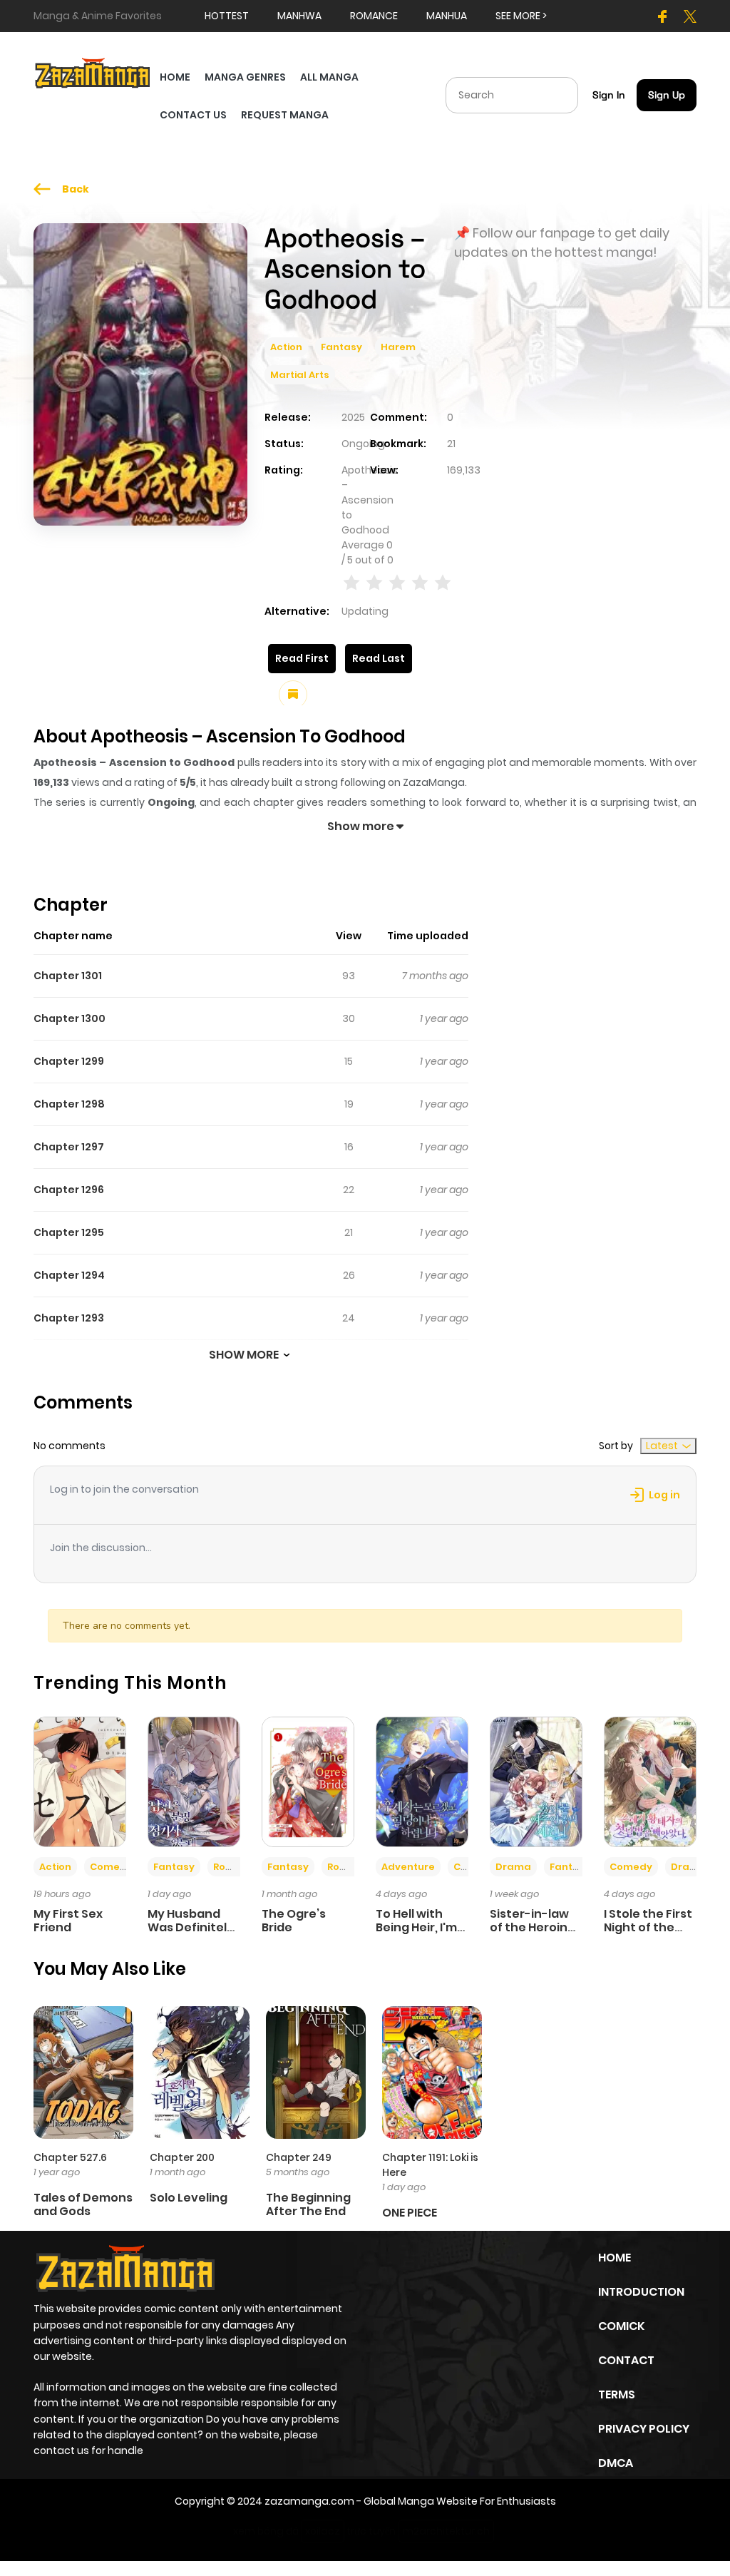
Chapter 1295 (69, 1232)
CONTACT (626, 2360)
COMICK (621, 2326)
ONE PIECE (410, 2213)
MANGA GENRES (245, 77)
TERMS (617, 2394)
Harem (398, 347)
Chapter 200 (182, 2157)
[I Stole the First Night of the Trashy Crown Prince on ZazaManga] (650, 1782)
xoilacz (323, 2531)
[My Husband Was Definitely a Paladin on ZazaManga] (194, 1782)
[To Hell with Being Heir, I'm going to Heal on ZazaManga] (422, 1782)
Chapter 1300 (70, 1018)
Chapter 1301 (68, 976)
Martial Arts (300, 375)
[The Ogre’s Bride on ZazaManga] (308, 1782)
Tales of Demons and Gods (83, 2204)
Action (286, 347)
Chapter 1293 (69, 1318)
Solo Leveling (189, 2198)
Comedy (111, 1867)
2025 (353, 417)
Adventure (408, 1867)
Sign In (609, 95)
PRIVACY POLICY (644, 2429)
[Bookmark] (293, 695)
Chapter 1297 (69, 1147)
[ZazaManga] (93, 72)
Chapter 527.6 (70, 2157)
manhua (447, 16)
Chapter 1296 (69, 1190)
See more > (521, 16)
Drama (513, 1867)
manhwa (299, 16)
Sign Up (667, 95)
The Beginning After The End (308, 2204)
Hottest (227, 16)
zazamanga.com (309, 2501)
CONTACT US (193, 115)
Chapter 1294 (69, 1275)
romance (374, 16)
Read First (302, 658)
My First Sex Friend (68, 1921)
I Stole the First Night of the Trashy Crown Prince (648, 1934)
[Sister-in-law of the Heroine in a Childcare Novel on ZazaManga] (536, 1782)
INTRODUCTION (641, 2292)
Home (615, 2258)
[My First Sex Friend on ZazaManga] (80, 1782)
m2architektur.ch (446, 2531)
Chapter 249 (299, 2157)
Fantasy (341, 347)
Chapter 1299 (69, 1061)
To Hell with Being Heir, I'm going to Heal (416, 1927)
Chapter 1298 (69, 1104)
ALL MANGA (329, 77)
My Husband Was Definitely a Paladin (191, 1927)
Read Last (379, 658)
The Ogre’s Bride (294, 1921)
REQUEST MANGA (285, 115)
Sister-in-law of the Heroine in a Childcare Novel (533, 1934)
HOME (175, 77)
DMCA (616, 2463)
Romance (237, 1867)
